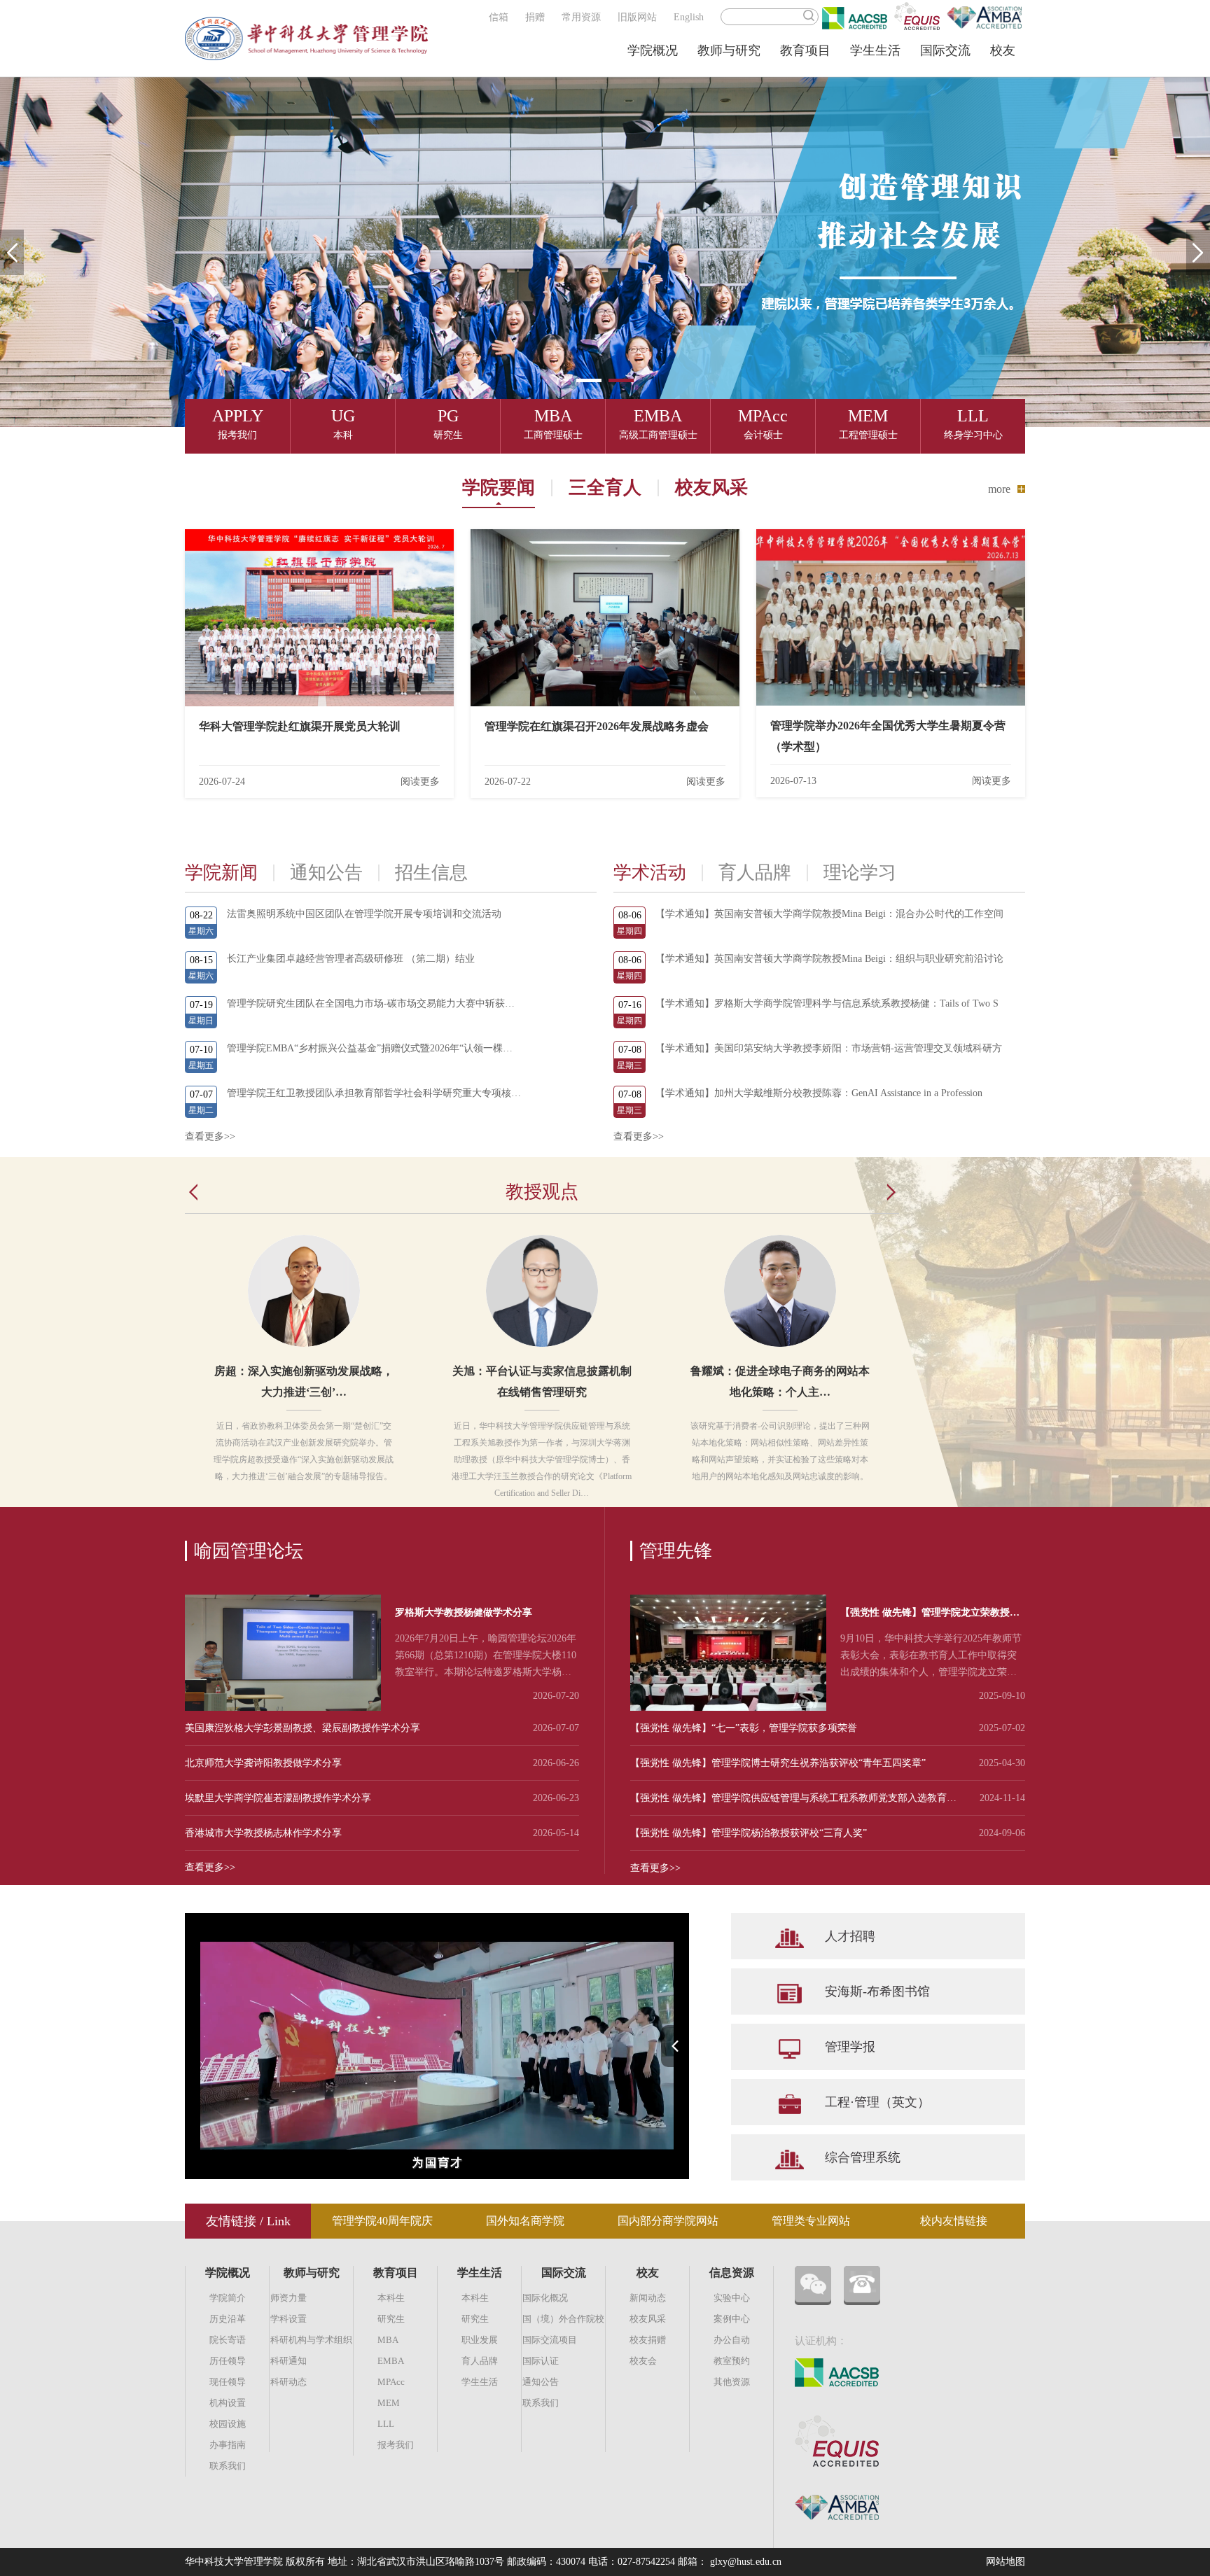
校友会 (643, 2361)
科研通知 (288, 2361)
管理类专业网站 (811, 2221)
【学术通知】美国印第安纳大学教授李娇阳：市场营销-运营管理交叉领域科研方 (829, 1048)
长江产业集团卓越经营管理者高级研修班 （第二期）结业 (351, 959)
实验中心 (732, 2298)
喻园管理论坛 (249, 1551)
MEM (389, 2403)
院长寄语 (228, 2340)
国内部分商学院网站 (668, 2221)
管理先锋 (676, 1551)
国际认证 (541, 2361)
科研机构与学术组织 (311, 2340)
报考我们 (396, 2445)
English (689, 17)
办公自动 (732, 2340)
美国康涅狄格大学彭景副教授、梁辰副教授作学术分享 (302, 1728)
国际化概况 (545, 2298)
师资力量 (288, 2298)
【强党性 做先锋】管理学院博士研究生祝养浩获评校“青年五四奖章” (778, 1763)
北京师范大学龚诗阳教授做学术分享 (263, 1763)
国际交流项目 (550, 2340)
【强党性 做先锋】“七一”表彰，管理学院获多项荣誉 (744, 1728)
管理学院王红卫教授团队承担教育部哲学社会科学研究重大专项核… (374, 1093)
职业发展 (480, 2340)
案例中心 (732, 2319)
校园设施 (228, 2424)
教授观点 (542, 1192)
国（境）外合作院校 (563, 2319)
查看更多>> (210, 1136)
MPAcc (391, 2382)
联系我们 (228, 2466)
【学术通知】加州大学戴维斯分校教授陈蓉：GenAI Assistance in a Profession (819, 1093)
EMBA (391, 2361)
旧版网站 (637, 17)
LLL (386, 2424)
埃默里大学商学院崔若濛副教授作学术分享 (278, 1798)
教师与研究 (729, 50)
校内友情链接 (954, 2221)
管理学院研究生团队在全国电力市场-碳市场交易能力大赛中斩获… (371, 1003)
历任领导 (228, 2361)
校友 (1003, 50)
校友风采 (711, 488)
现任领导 (228, 2382)
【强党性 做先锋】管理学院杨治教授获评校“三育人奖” (749, 1833)
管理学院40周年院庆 (382, 2221)
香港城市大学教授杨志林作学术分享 (263, 1833)
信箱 (499, 17)
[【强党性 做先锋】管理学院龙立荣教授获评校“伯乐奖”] (728, 1708)
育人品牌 (480, 2361)
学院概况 (653, 50)
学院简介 (228, 2298)
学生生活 (875, 50)
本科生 (391, 2298)
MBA (388, 2340)
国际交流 (945, 50)
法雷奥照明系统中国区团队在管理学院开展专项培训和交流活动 (364, 914)
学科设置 (288, 2319)
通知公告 (541, 2382)
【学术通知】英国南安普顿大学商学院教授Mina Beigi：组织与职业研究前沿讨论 (829, 959)
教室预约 (732, 2361)
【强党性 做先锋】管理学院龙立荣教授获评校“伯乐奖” (930, 1615)
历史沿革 (228, 2319)
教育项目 (805, 50)
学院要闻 (499, 488)
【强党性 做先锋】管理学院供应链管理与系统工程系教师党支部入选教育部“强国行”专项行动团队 (796, 1798)
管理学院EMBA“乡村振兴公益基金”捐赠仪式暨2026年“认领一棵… (370, 1048)
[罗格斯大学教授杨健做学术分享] (283, 1708)
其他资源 (732, 2382)
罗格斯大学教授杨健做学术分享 (464, 1612)
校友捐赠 (648, 2340)
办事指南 (228, 2445)
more (999, 489)
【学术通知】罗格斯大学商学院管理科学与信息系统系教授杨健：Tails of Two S (827, 1003)
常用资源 (581, 17)
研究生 (391, 2319)
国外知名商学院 (525, 2221)
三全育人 (605, 488)
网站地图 (1006, 2562)
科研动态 (288, 2382)
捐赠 (535, 17)
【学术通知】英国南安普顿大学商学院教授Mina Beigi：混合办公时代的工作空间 (829, 914)
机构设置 (228, 2403)
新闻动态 (648, 2298)
